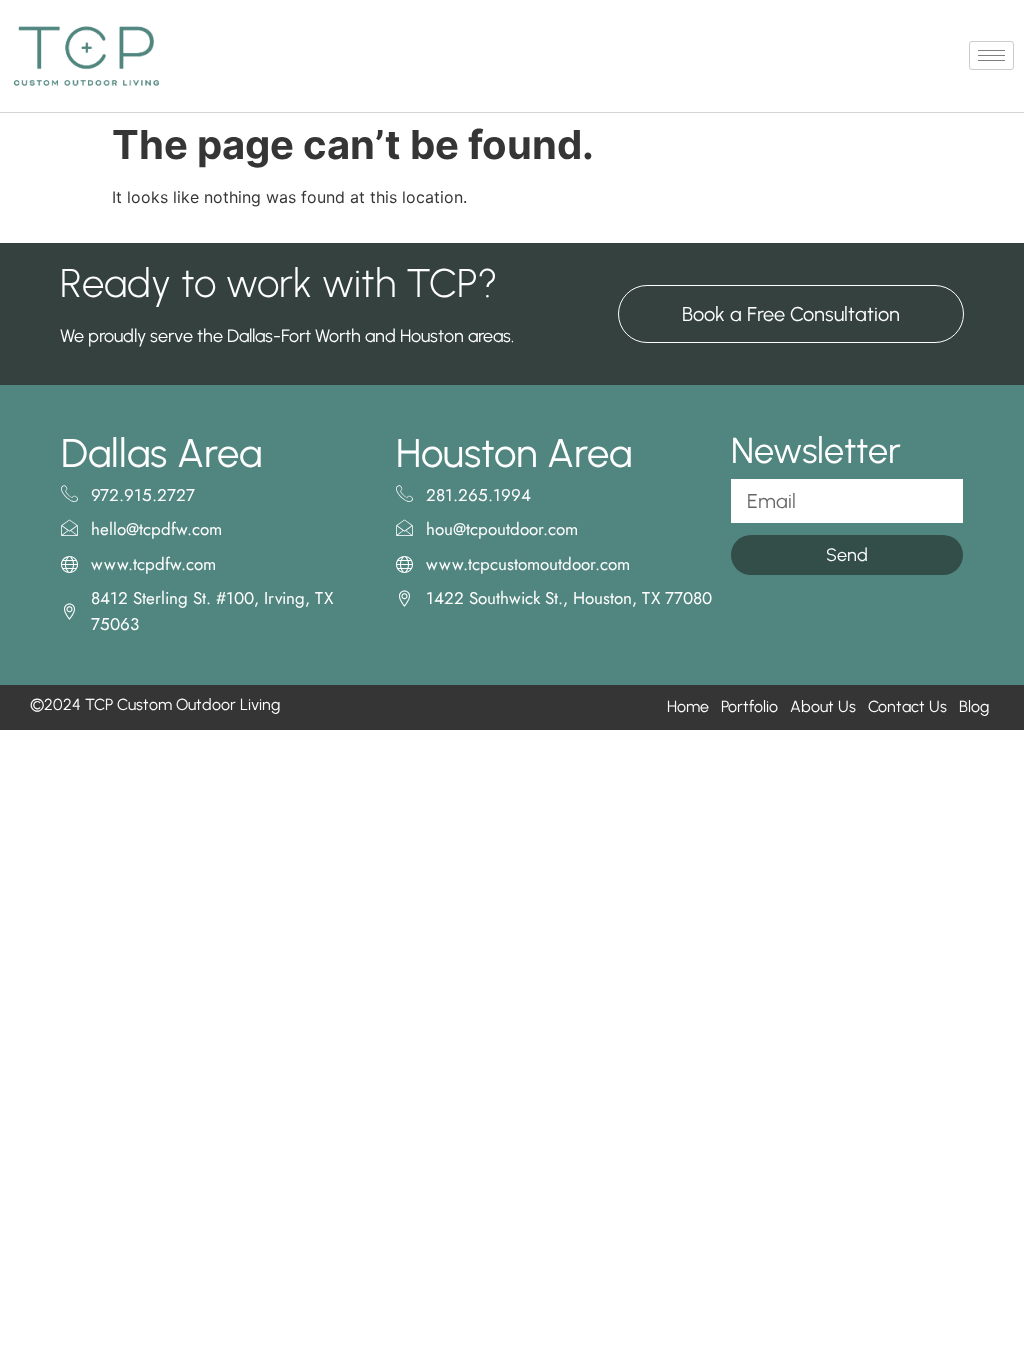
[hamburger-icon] (991, 55)
